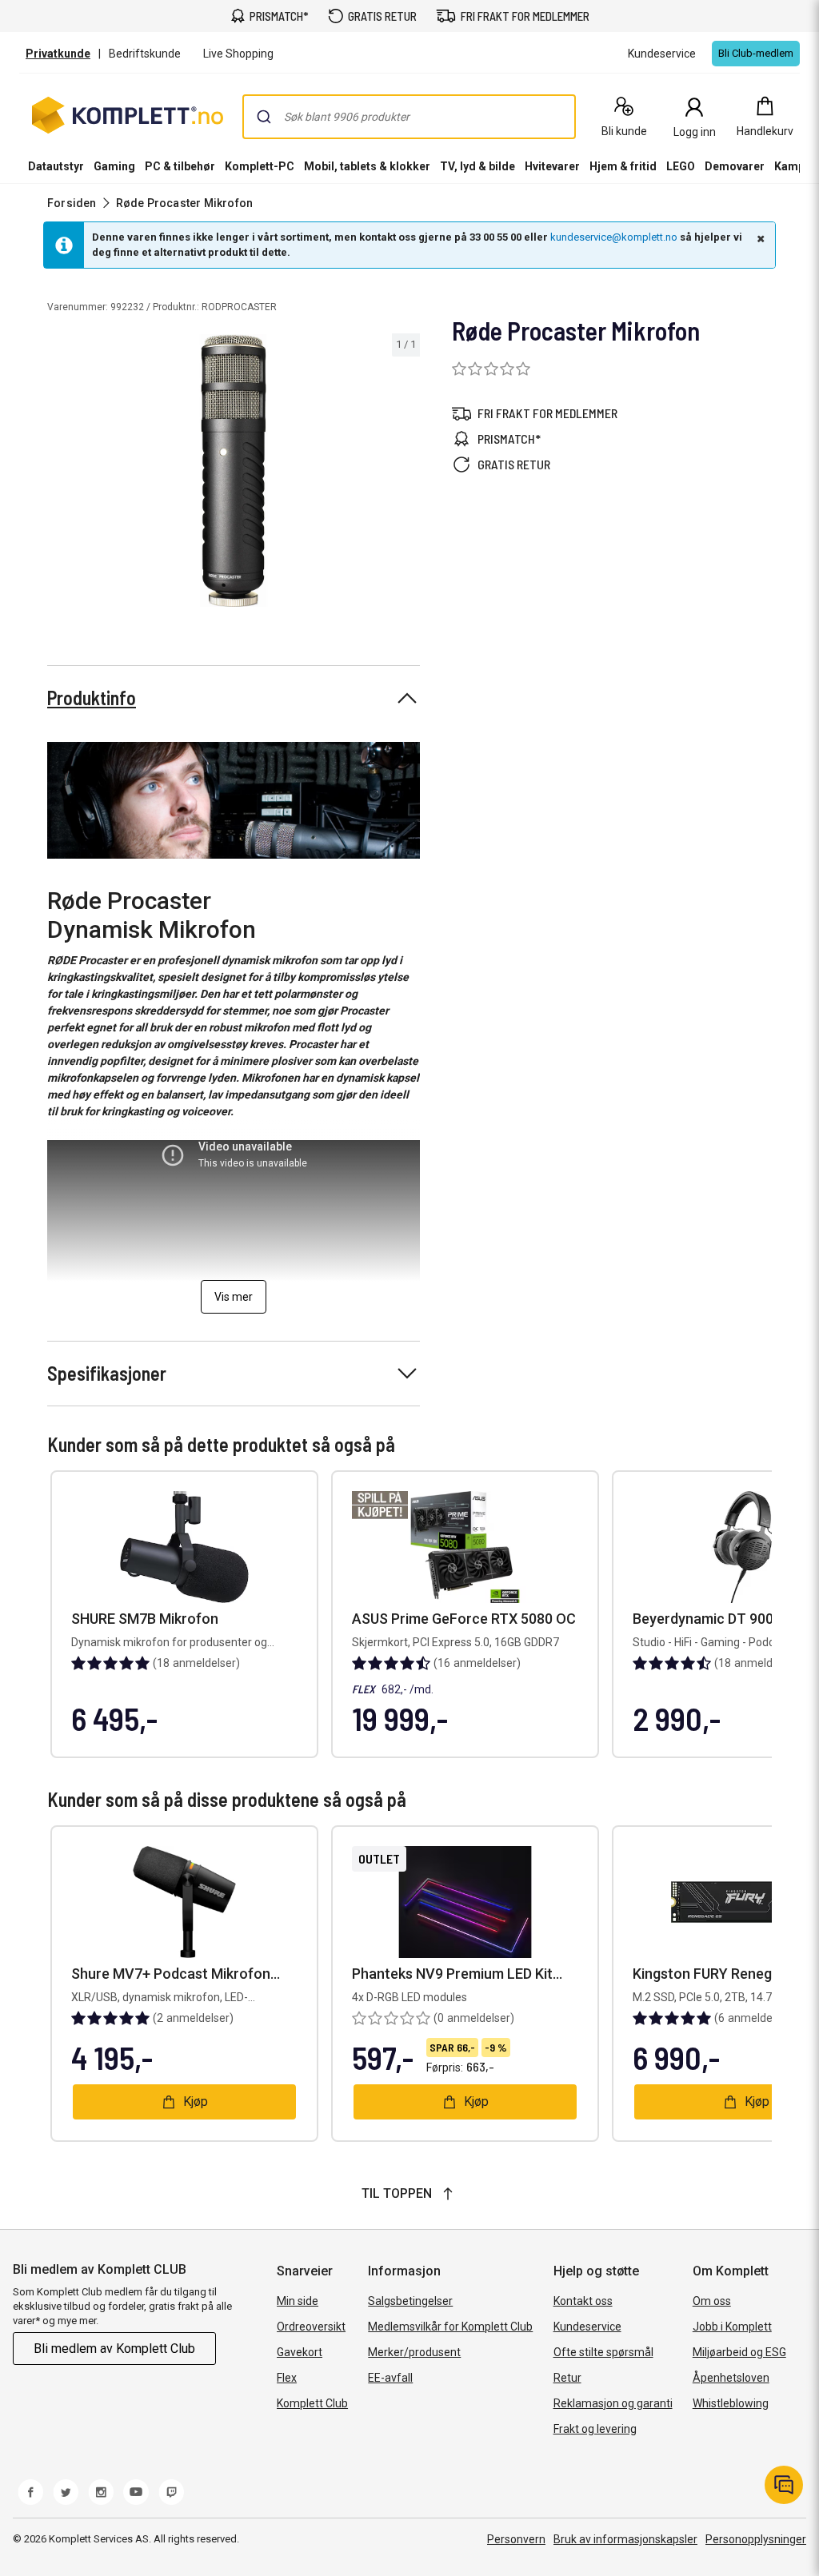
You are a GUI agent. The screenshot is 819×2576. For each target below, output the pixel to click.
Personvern (516, 2539)
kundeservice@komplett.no (614, 237)
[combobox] (409, 117)
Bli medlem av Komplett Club (114, 2349)
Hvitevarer (552, 166)
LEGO (681, 166)
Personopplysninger (756, 2539)
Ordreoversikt (311, 2327)
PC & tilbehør (180, 166)
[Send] (264, 117)
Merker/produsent (414, 2352)
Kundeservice (587, 2327)
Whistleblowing (731, 2403)
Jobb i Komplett (732, 2327)
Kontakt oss (583, 2301)
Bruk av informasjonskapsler (625, 2539)
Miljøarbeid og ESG (739, 2352)
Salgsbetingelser (410, 2301)
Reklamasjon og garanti (613, 2403)
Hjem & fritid (623, 166)
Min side (298, 2301)
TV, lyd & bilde (477, 166)
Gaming (114, 166)
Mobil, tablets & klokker (367, 166)
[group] (234, 471)
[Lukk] (759, 238)
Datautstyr (56, 166)
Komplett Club (312, 2403)
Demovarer (735, 166)
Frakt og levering (595, 2429)
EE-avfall (390, 2378)
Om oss (712, 2301)
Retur (567, 2378)
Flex (287, 2378)
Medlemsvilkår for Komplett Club (450, 2327)
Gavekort (300, 2352)
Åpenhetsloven (731, 2378)
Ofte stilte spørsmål (603, 2352)
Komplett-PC (260, 166)
